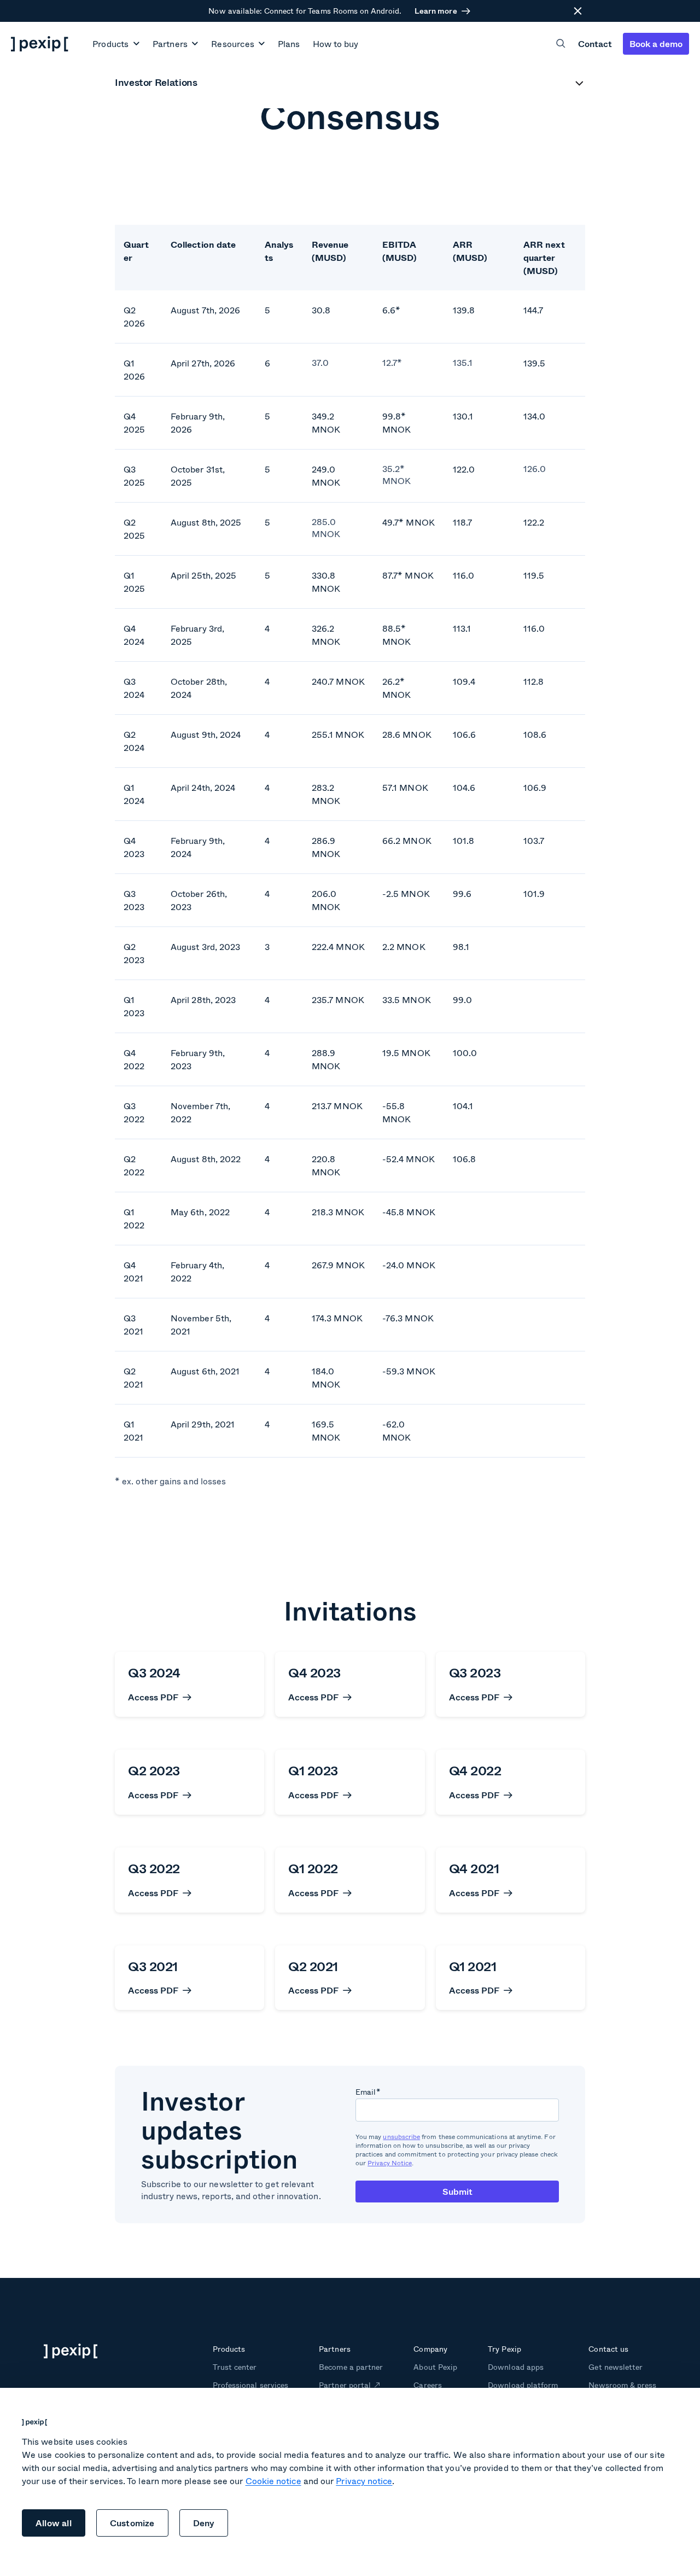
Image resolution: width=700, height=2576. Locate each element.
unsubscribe (401, 2137)
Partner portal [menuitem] (345, 2385)
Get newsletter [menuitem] (616, 2367)
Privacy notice (364, 2481)
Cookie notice (273, 2481)
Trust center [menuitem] (235, 2367)
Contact (595, 43)
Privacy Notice (390, 2163)
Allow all (54, 2523)
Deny (204, 2523)
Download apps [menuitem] (515, 2367)
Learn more (436, 11)
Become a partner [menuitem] (351, 2367)
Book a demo (656, 43)
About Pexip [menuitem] (435, 2367)
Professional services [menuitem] (250, 2385)
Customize (132, 2523)
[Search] (561, 43)
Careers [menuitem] (427, 2385)
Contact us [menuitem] (608, 2349)
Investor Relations (156, 83)
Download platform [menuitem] (523, 2385)
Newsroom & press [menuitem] (622, 2385)
